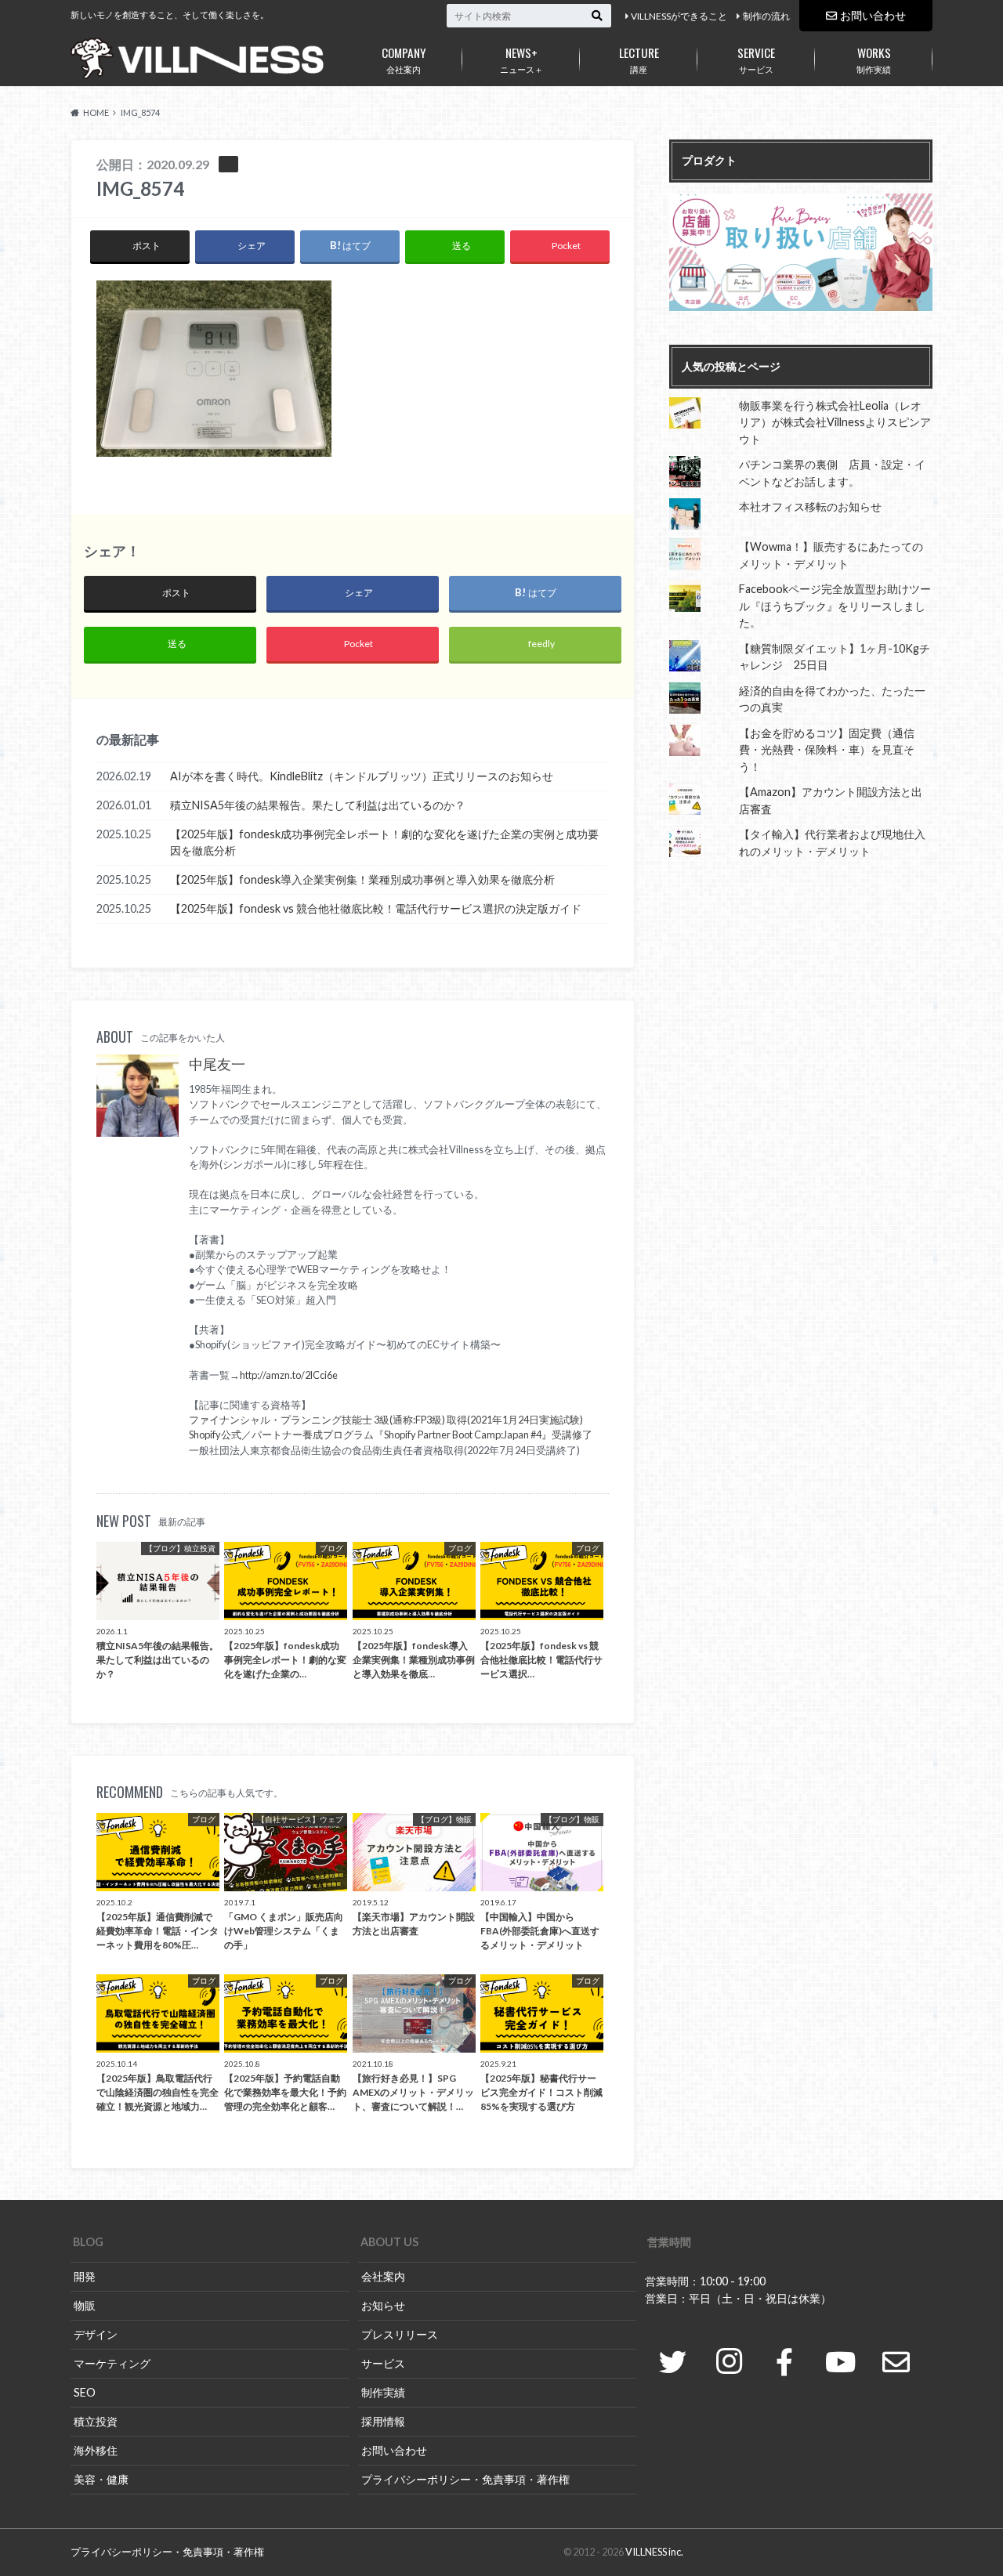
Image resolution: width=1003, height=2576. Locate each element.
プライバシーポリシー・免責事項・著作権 (465, 2479)
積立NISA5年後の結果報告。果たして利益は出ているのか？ (318, 805)
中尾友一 (217, 1064)
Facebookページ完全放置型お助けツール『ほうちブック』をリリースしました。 (835, 606)
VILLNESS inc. (654, 2552)
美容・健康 (101, 2479)
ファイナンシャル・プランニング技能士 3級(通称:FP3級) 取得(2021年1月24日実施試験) (386, 1420)
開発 (85, 2276)
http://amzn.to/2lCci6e (289, 1375)
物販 (85, 2305)
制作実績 (874, 59)
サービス (756, 59)
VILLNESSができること (679, 16)
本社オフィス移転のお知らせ (810, 507)
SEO (85, 2392)
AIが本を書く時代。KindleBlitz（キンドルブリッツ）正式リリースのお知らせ (362, 776)
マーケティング (112, 2363)
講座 (639, 59)
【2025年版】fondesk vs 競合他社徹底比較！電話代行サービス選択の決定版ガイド (376, 908)
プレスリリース (400, 2334)
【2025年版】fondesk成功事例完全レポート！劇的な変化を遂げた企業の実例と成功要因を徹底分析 (384, 843)
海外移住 (96, 2450)
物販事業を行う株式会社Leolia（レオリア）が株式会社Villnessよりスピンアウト (835, 422)
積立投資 (96, 2421)
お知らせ (383, 2305)
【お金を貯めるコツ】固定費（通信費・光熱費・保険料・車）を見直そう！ (827, 750)
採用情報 (383, 2421)
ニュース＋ (521, 59)
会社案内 (404, 59)
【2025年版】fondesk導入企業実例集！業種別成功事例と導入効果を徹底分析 (362, 879)
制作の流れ (766, 16)
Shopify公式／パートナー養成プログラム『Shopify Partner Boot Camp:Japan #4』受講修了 (391, 1435)
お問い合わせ (873, 15)
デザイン (96, 2334)
